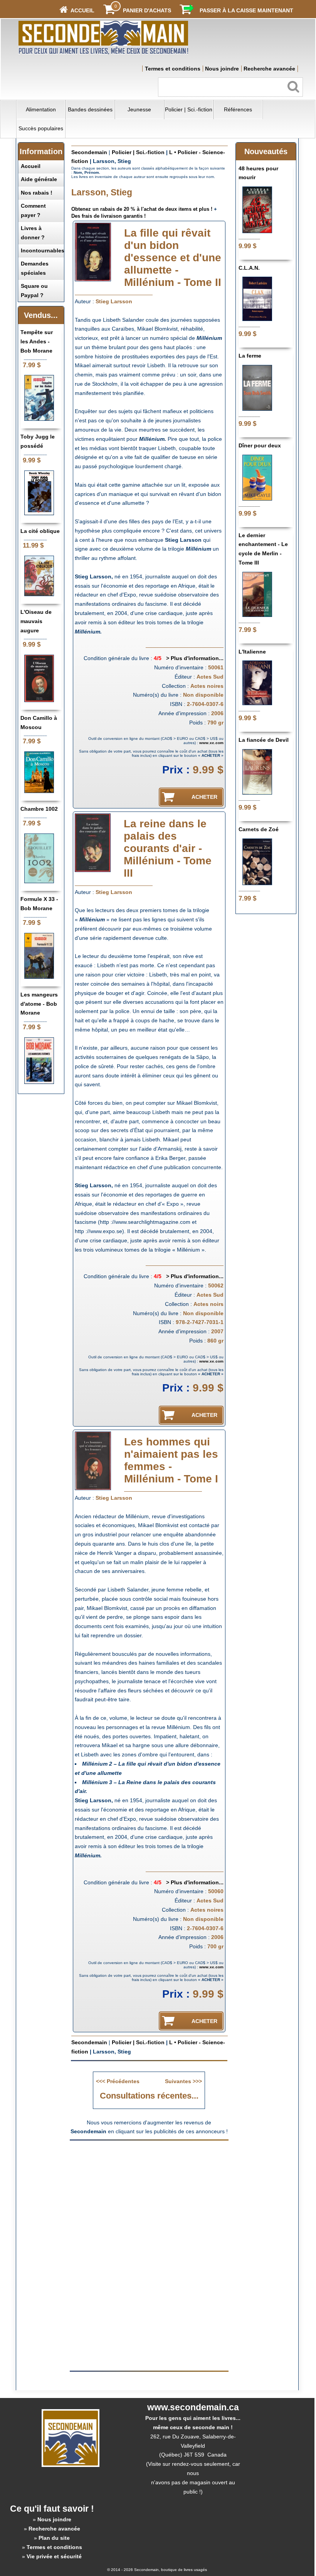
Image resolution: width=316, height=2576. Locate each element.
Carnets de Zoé (259, 829)
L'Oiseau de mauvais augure (36, 621)
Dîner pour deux (260, 445)
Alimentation (41, 109)
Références (238, 109)
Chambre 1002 (39, 809)
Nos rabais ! (37, 193)
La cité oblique (40, 531)
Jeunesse (139, 109)
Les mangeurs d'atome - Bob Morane (39, 1004)
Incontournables (43, 250)
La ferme (250, 356)
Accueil (31, 166)
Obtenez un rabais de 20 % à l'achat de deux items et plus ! (142, 209)
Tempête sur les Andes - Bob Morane (37, 341)
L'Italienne (252, 652)
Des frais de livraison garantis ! (108, 216)
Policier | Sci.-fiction (189, 109)
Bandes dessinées (90, 109)
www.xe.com (211, 743)
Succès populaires (41, 128)
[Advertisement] (149, 2200)
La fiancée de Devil (264, 740)
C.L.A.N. (249, 268)
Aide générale (39, 179)
